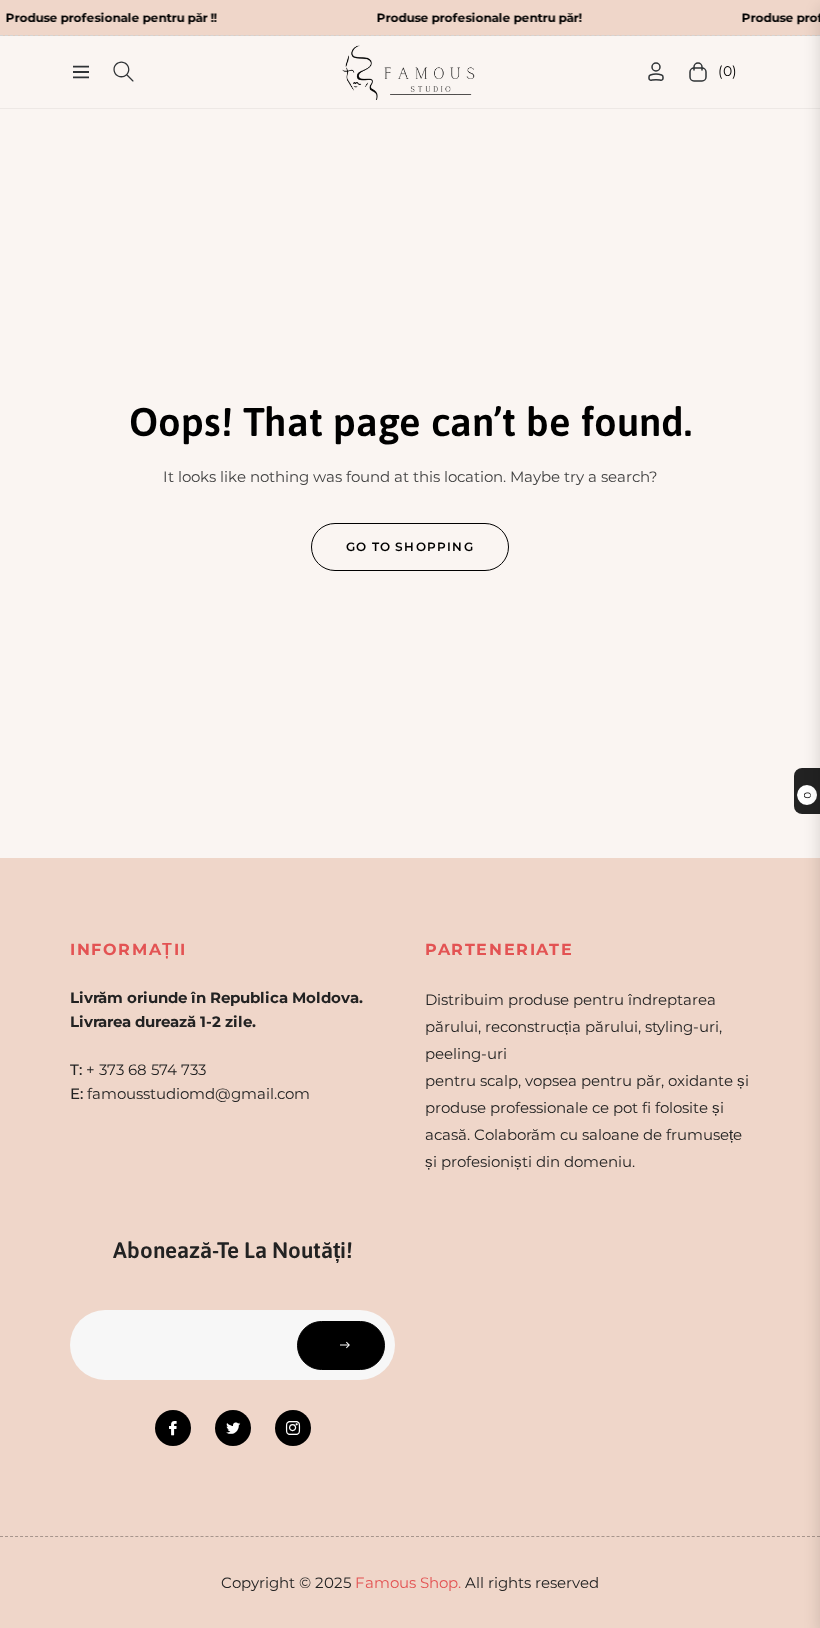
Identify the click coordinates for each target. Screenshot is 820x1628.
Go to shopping (410, 546)
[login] (656, 71)
